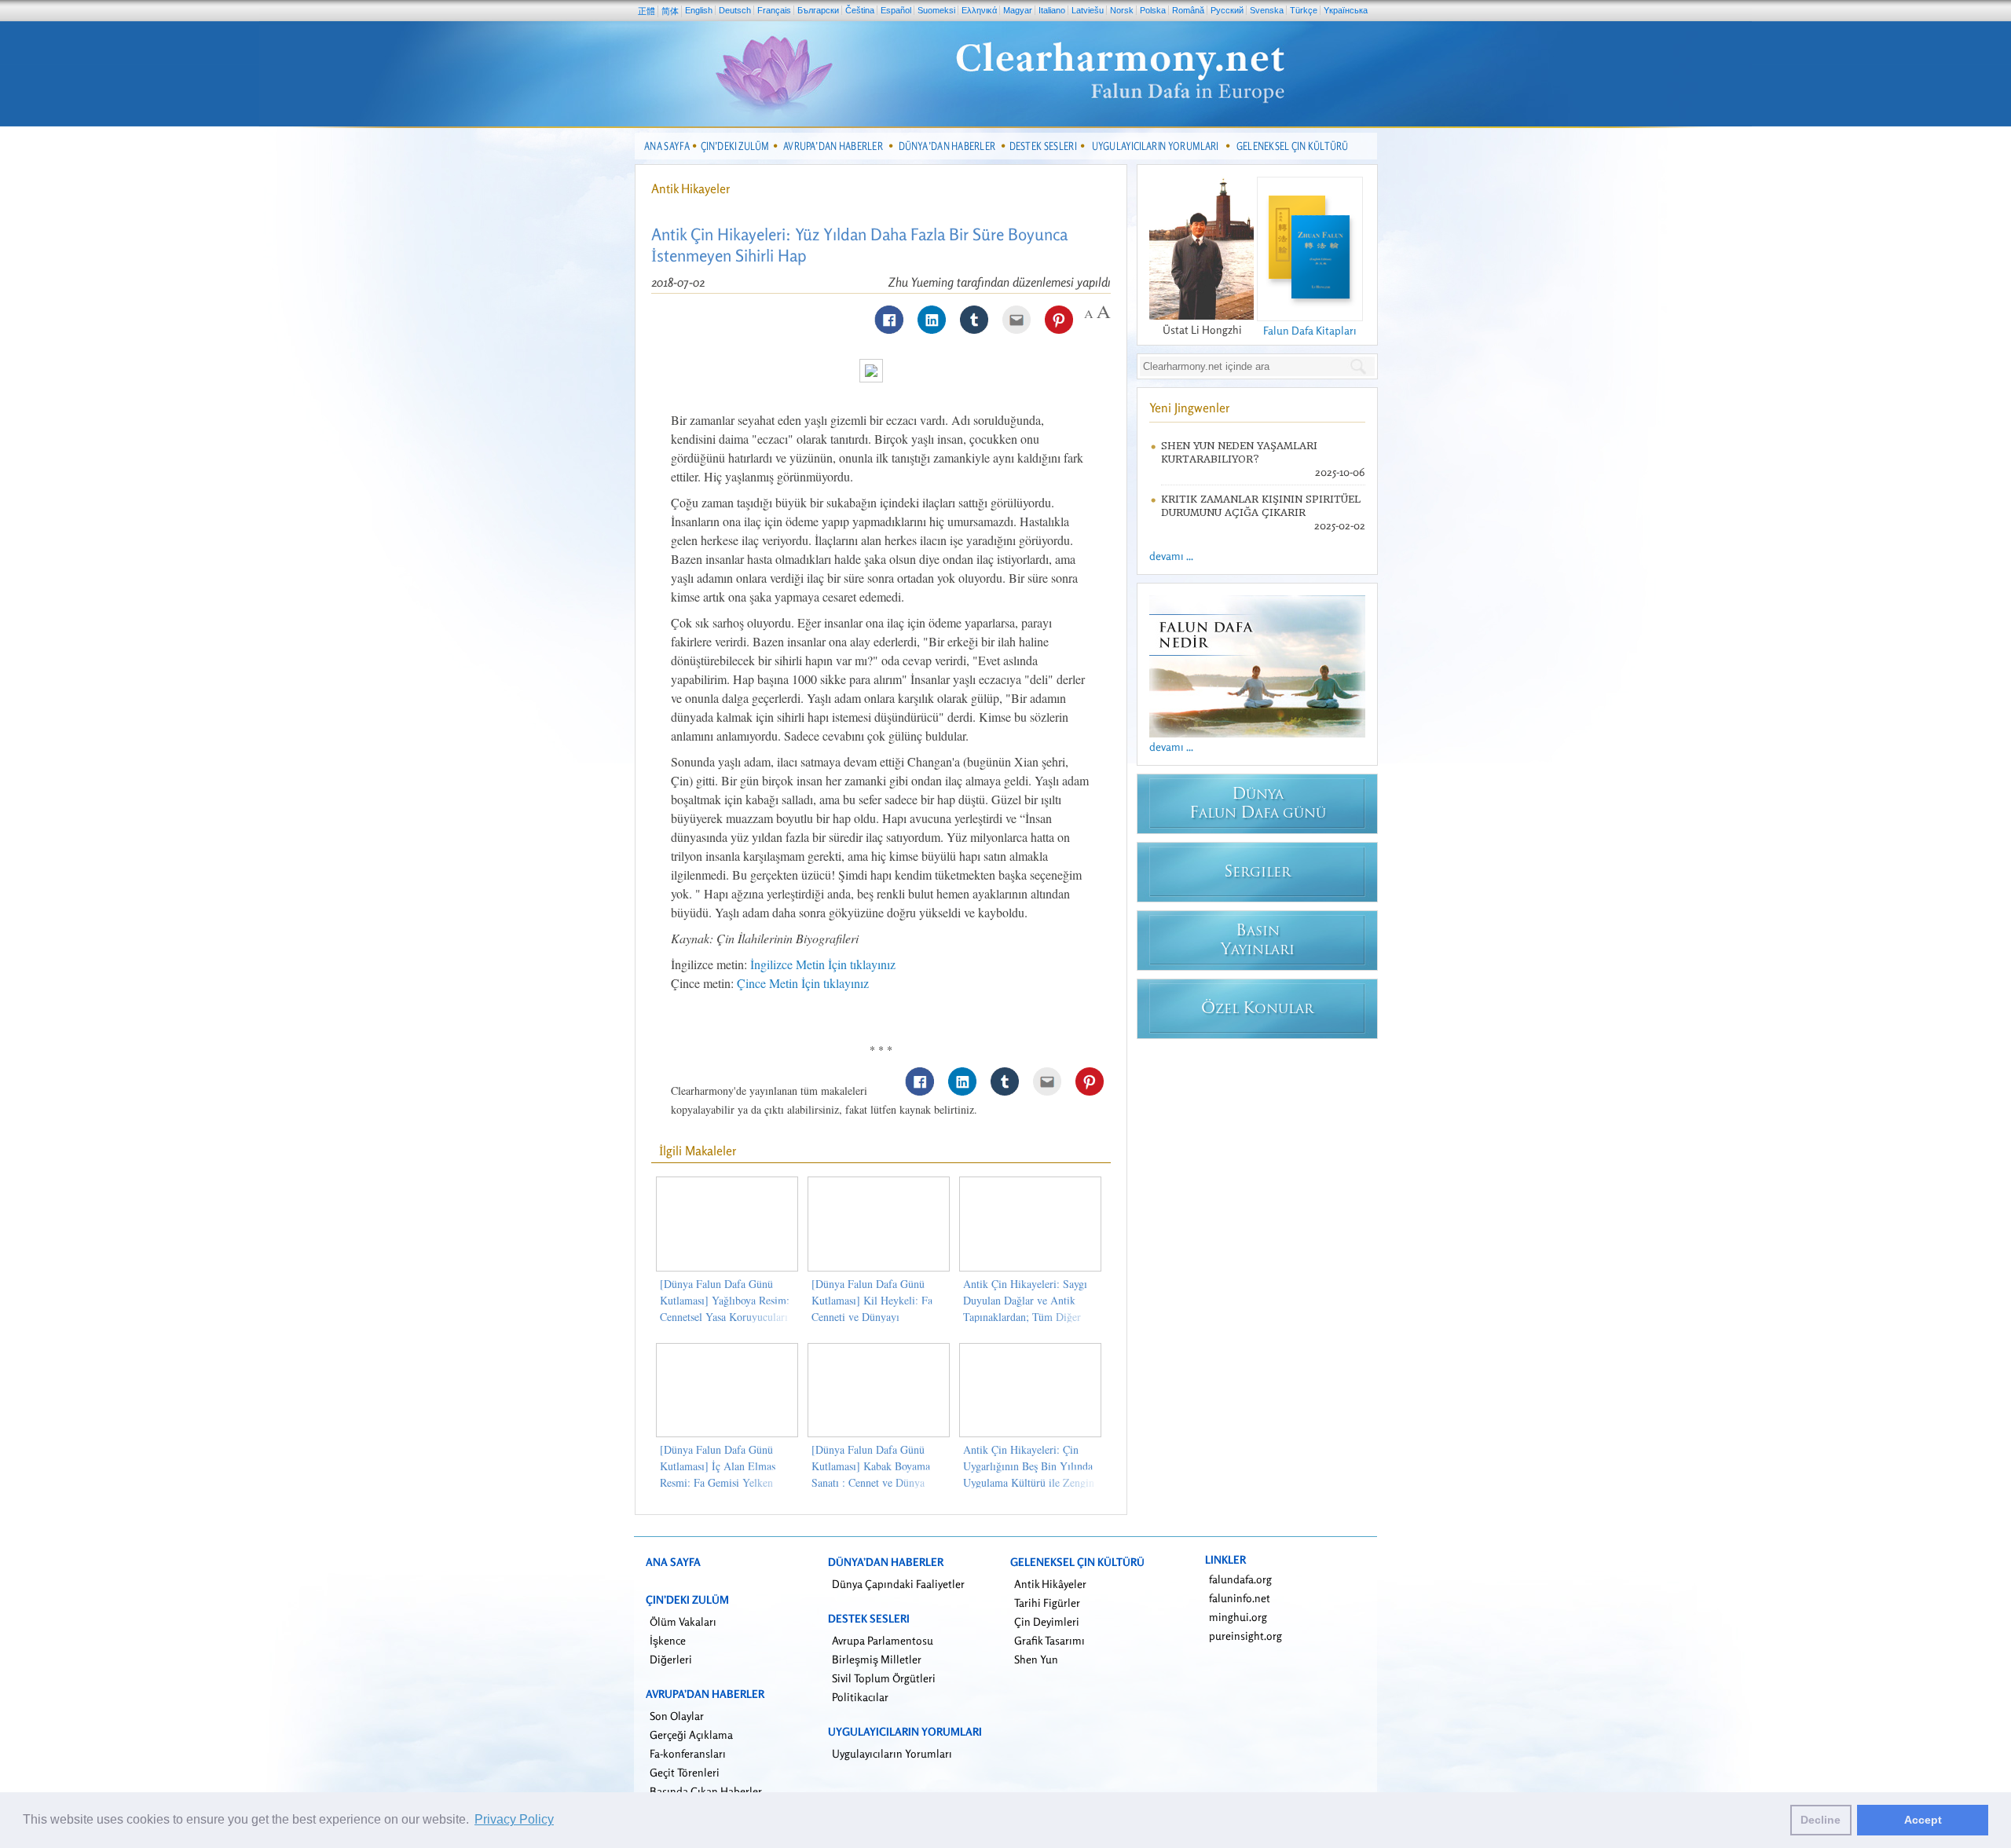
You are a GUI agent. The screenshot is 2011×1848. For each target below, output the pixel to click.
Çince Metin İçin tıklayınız (803, 983)
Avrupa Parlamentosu (883, 1640)
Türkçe (1304, 10)
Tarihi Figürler (1047, 1603)
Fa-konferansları (688, 1753)
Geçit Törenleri (685, 1772)
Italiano (1052, 10)
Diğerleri (671, 1659)
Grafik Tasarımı (1049, 1640)
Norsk (1122, 10)
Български (818, 10)
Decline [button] (1821, 1820)
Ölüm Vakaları (683, 1621)
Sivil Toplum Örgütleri (884, 1678)
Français (774, 10)
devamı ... (1171, 556)
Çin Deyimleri (1047, 1621)
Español (896, 10)
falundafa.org (1240, 1579)
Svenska (1267, 10)
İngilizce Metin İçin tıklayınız (823, 964)
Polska (1153, 10)
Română (1188, 10)
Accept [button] (1923, 1820)
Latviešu (1088, 10)
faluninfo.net (1240, 1598)
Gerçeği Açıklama (691, 1735)
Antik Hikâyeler (1050, 1584)
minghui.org (1238, 1617)
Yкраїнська (1346, 10)
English (699, 10)
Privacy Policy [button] (514, 1819)
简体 (670, 11)
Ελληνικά (979, 10)
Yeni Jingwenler (1190, 408)
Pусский (1227, 10)
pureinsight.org (1245, 1636)
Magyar (1018, 10)
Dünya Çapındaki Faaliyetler (898, 1584)
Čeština (860, 10)
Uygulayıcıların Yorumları (892, 1753)
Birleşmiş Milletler (877, 1659)
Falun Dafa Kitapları (1310, 330)
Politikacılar (860, 1697)
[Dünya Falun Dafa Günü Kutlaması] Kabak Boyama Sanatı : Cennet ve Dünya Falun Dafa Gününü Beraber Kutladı (874, 1482)
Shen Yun (1036, 1659)
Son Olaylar (677, 1716)
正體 (647, 11)
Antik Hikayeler (691, 188)
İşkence (668, 1640)
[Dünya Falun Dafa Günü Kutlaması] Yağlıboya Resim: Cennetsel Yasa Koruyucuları (725, 1300)
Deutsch (735, 10)
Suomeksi (936, 10)
